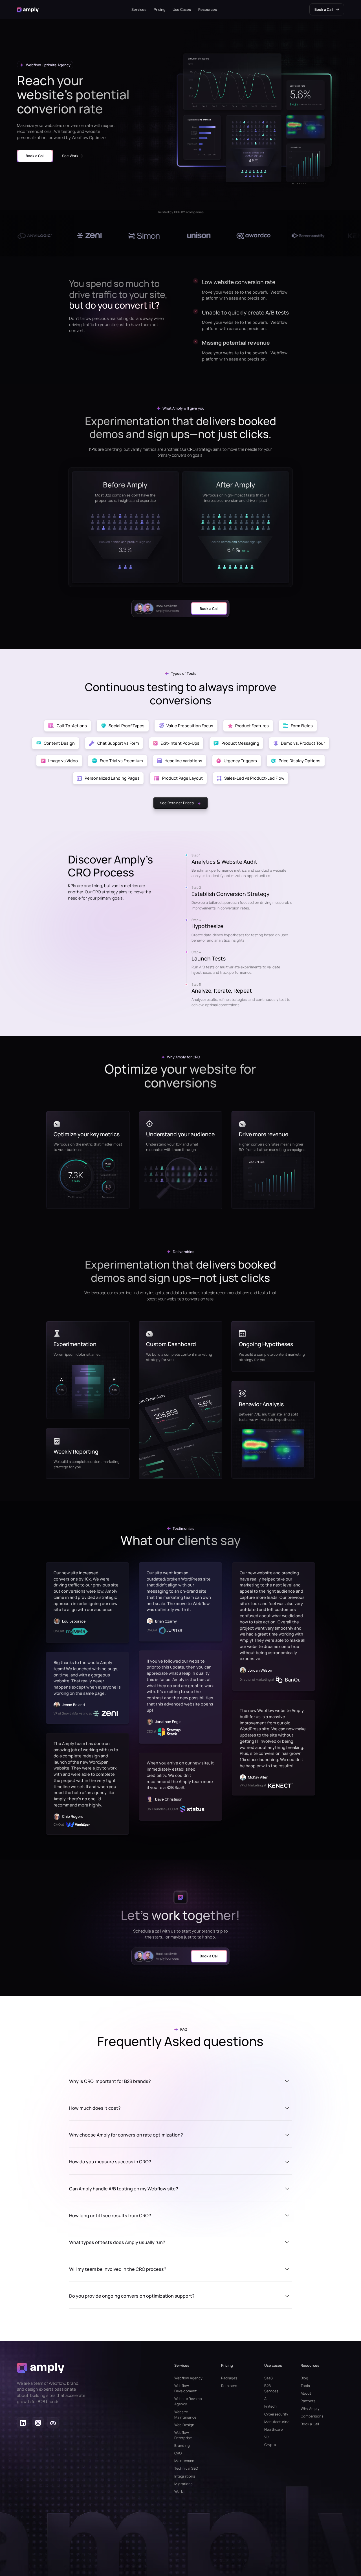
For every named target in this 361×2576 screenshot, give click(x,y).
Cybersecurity (273, 2414)
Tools (305, 2386)
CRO (178, 2453)
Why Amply (310, 2408)
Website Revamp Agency (188, 2401)
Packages (229, 2378)
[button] (139, 19)
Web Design (184, 2425)
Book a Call (310, 2424)
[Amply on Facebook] (53, 2424)
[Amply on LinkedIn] (23, 2424)
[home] (28, 19)
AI (266, 2399)
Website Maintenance (185, 2415)
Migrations (183, 2484)
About (306, 2393)
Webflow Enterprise (183, 2435)
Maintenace (184, 2461)
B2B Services (271, 2388)
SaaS (268, 2378)
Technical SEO (186, 2468)
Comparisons (312, 2416)
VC (267, 2437)
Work (179, 2491)
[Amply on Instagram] (38, 2424)
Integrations (185, 2476)
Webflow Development (185, 2388)
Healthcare (273, 2429)
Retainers (229, 2386)
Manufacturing (273, 2422)
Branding (182, 2445)
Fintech (270, 2406)
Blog (304, 2378)
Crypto (270, 2445)
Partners (308, 2401)
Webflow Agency (188, 2378)
